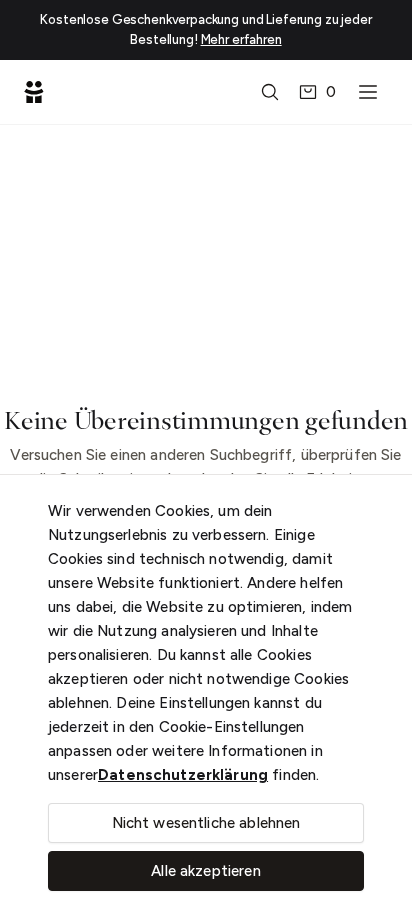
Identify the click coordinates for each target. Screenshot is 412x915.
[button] (270, 92)
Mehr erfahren (241, 39)
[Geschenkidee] (34, 92)
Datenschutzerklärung (183, 775)
